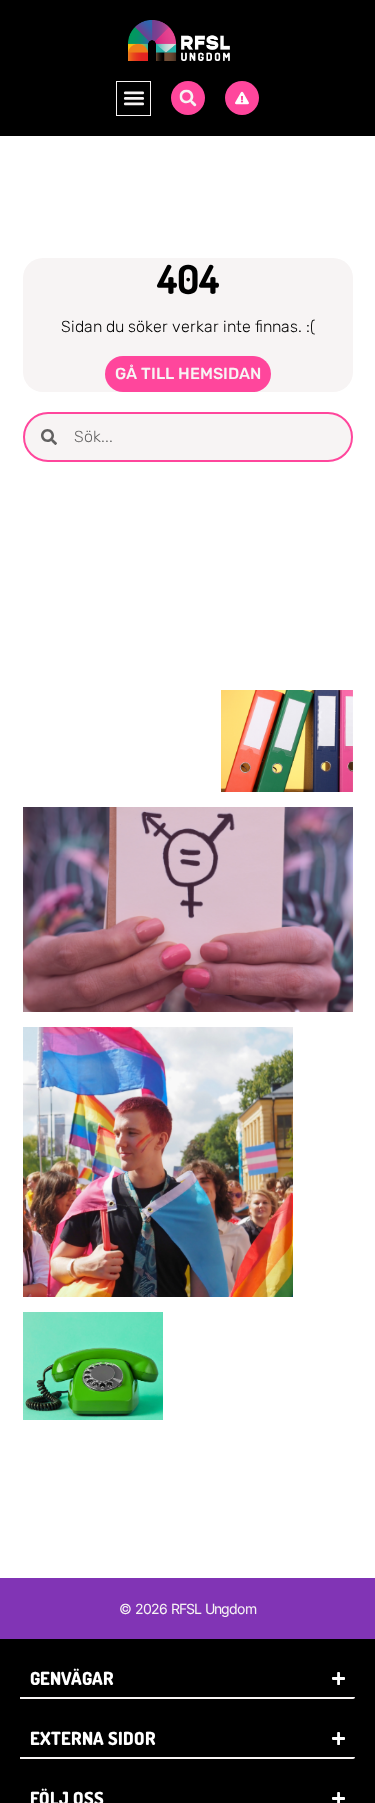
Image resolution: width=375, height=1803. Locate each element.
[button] (133, 98)
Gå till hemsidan (188, 373)
